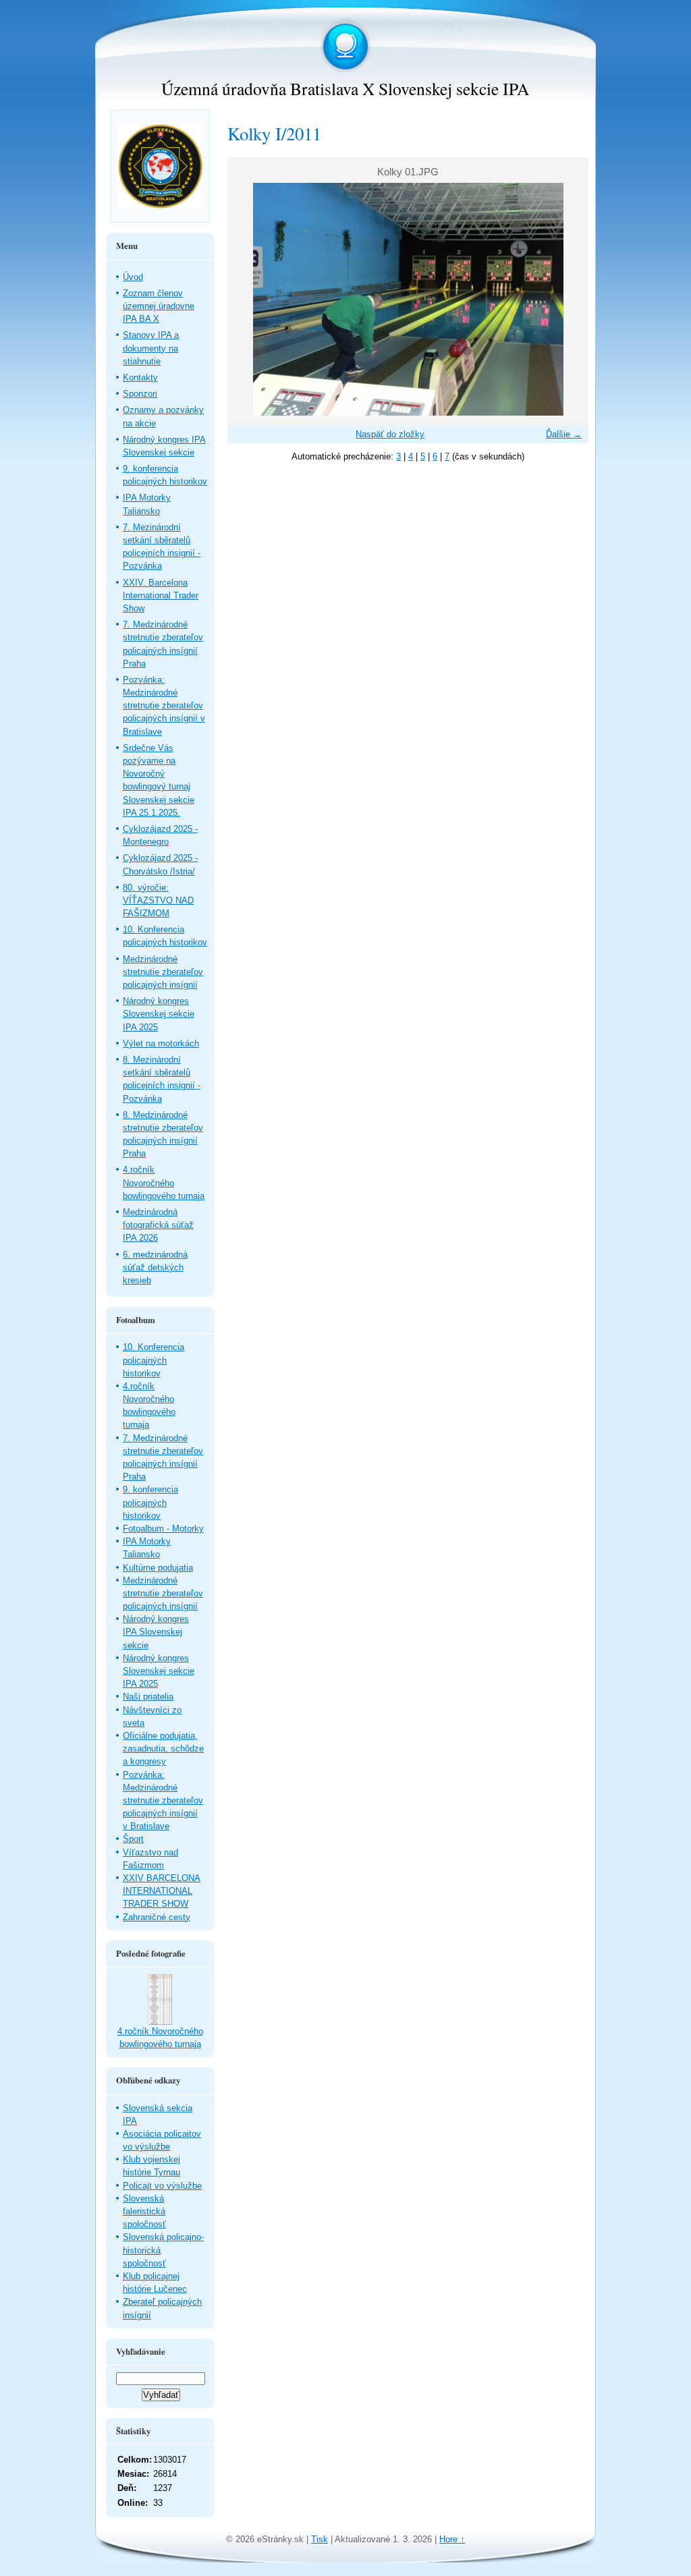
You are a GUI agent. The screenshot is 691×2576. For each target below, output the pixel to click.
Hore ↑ (452, 2539)
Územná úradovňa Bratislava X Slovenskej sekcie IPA (345, 88)
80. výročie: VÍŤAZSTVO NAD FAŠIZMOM (158, 900)
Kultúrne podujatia (158, 1568)
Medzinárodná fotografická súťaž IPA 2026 (158, 1225)
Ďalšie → (564, 434)
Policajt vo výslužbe (162, 2186)
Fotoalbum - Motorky (163, 1529)
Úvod (133, 277)
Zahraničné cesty (157, 1917)
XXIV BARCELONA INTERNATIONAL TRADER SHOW (162, 1891)
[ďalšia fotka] (566, 299)
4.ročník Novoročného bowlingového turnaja (164, 1182)
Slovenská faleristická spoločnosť (144, 2211)
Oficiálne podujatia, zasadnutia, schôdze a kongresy (163, 1748)
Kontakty (140, 377)
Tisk (320, 2539)
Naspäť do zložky (390, 434)
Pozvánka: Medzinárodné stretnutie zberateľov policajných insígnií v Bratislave (164, 706)
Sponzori (140, 394)
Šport (133, 1839)
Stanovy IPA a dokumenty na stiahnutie (151, 348)
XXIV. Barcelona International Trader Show (161, 595)
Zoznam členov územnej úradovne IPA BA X (159, 306)
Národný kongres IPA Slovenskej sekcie (156, 1632)
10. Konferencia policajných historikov (154, 1360)
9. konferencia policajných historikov (150, 1502)
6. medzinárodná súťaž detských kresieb (155, 1267)
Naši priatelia (148, 1697)
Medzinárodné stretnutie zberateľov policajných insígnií (163, 972)
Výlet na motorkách (161, 1043)
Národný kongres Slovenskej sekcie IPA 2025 (159, 1014)
